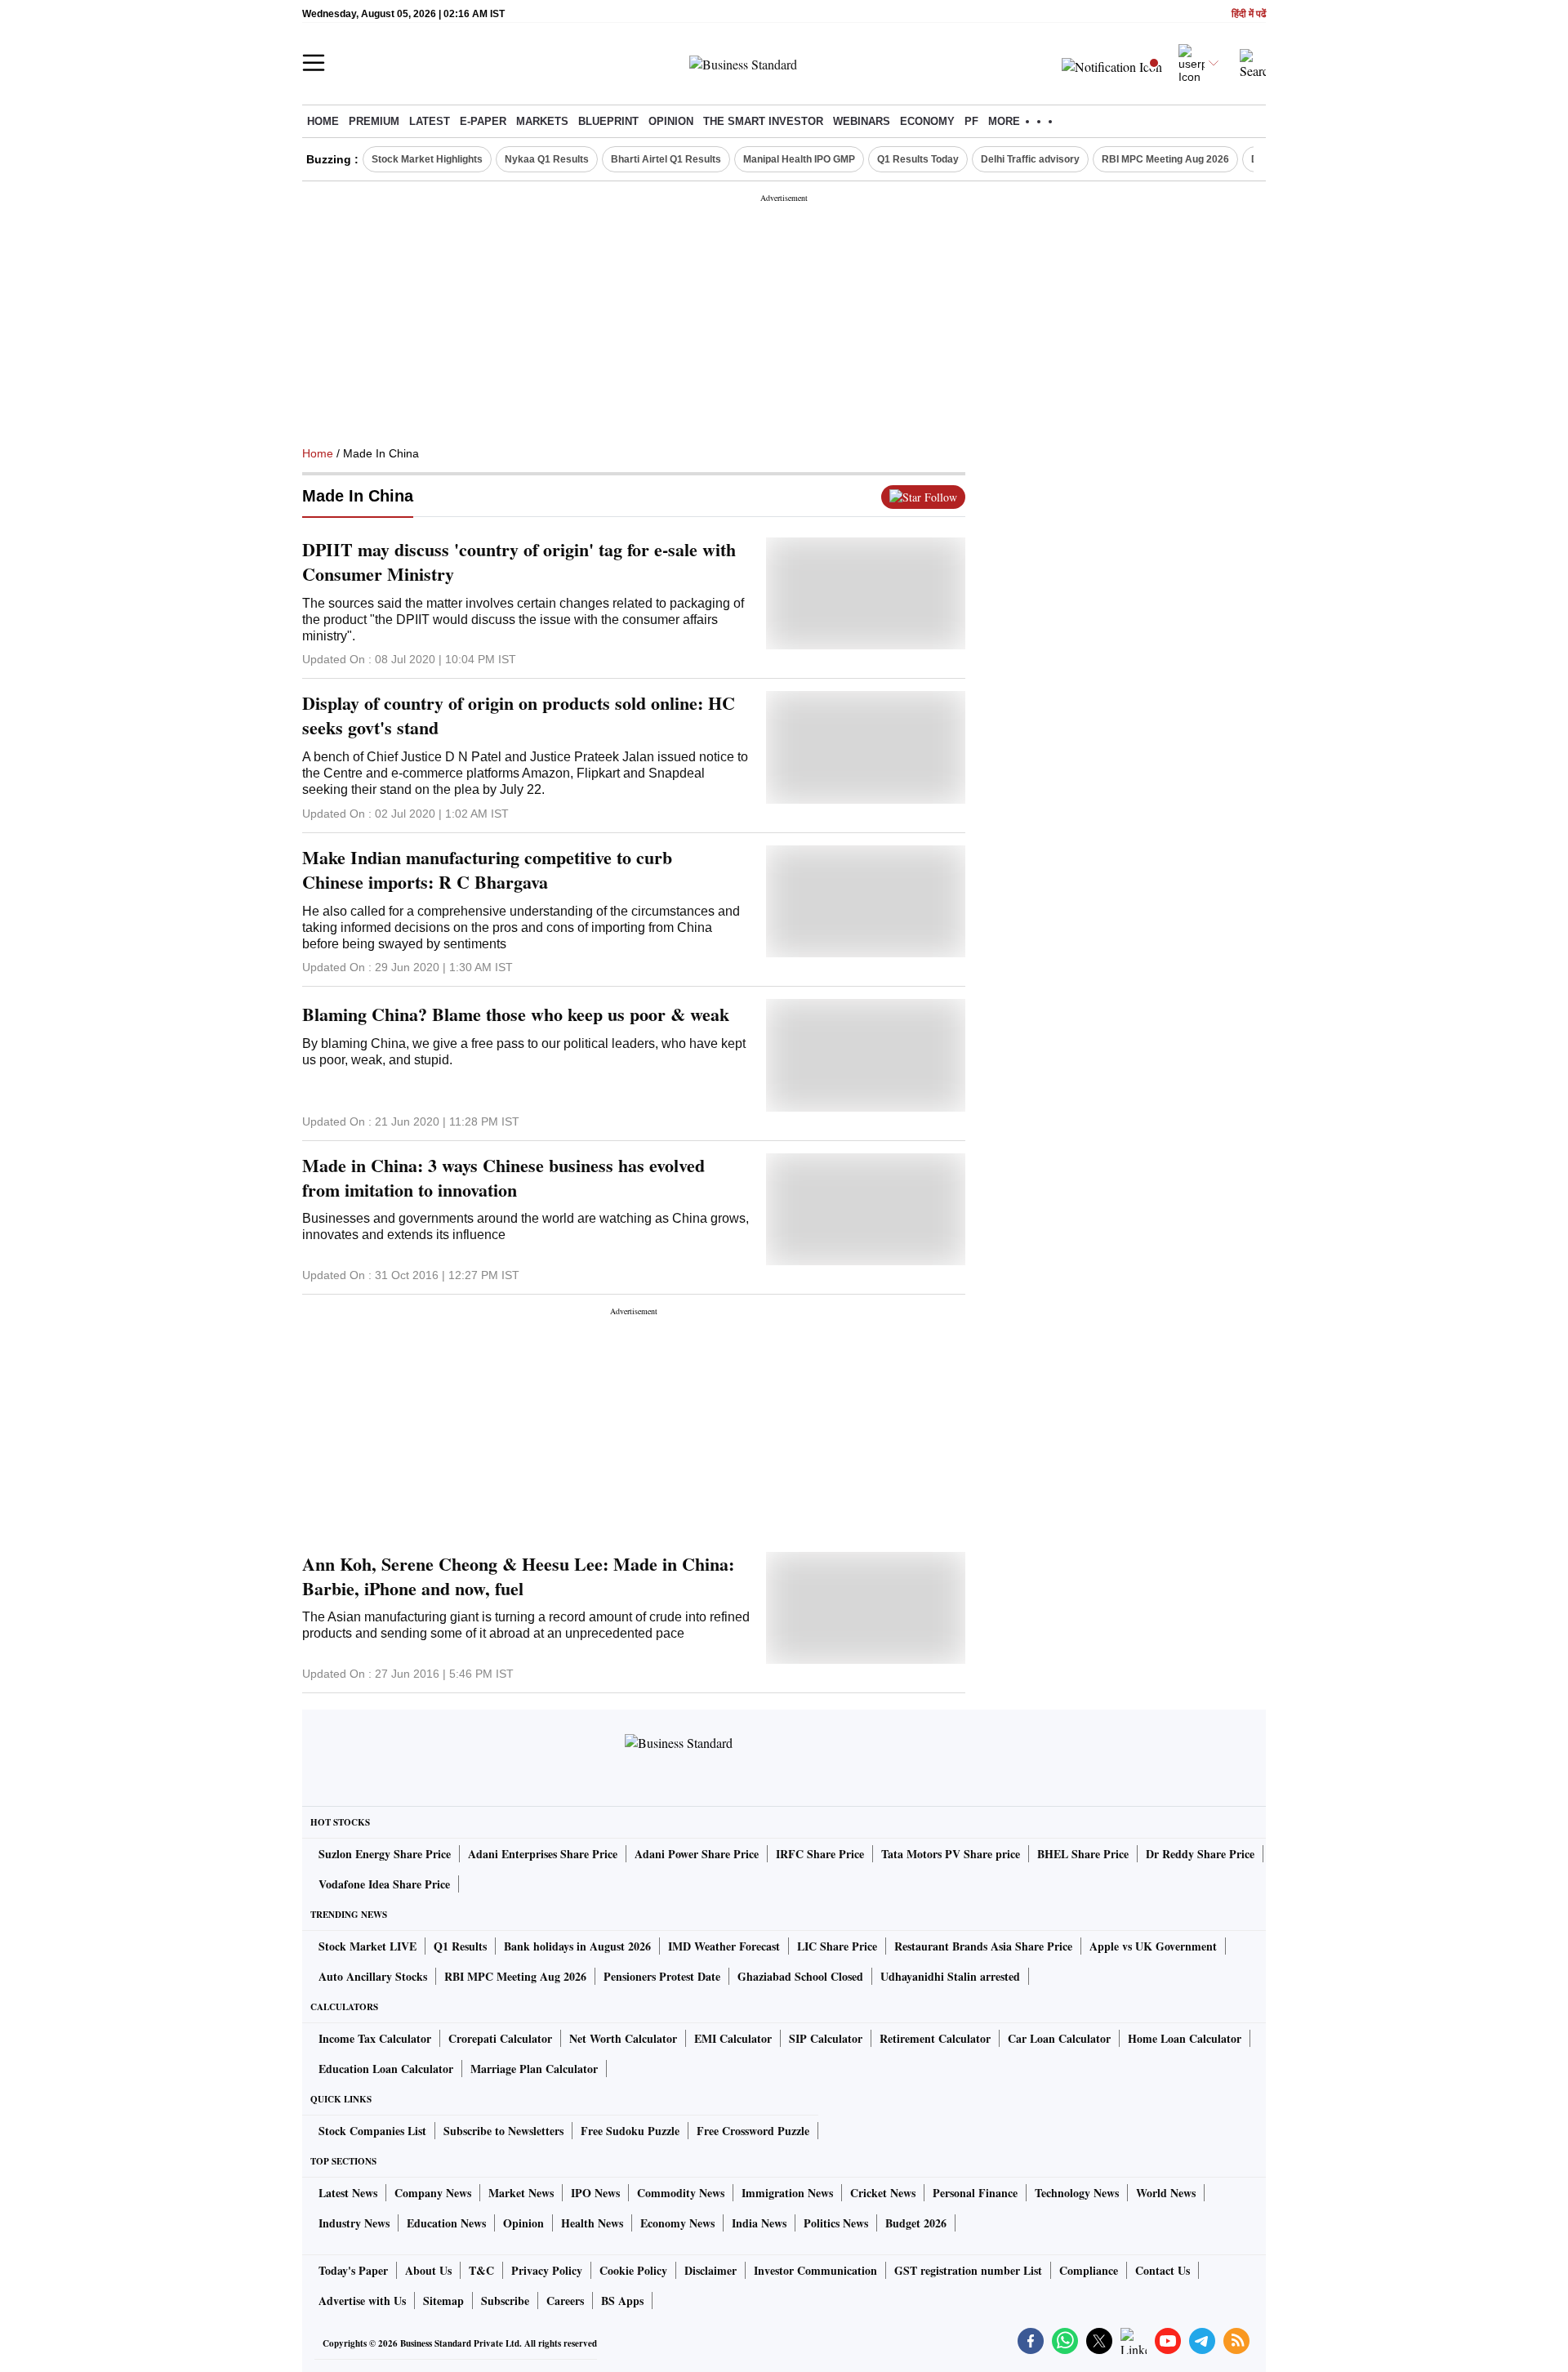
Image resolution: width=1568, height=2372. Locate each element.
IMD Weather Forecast (724, 1946)
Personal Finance (975, 2193)
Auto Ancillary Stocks (373, 1976)
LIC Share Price (837, 1946)
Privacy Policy (547, 2270)
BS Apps (622, 2301)
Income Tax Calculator (375, 2038)
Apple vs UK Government (1153, 1946)
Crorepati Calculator (500, 2038)
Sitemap (443, 2301)
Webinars (862, 121)
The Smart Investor (763, 121)
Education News (446, 2223)
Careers (565, 2301)
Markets (542, 121)
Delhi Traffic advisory (1030, 159)
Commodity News (681, 2193)
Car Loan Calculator (1059, 2038)
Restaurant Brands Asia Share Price (983, 1946)
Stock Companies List (372, 2131)
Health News (592, 2223)
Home (323, 121)
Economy (927, 121)
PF (971, 121)
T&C (481, 2270)
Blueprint (608, 121)
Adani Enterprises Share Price (543, 1854)
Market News (521, 2193)
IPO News (595, 2193)
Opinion (671, 121)
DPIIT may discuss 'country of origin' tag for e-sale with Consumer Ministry (519, 562)
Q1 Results (460, 1946)
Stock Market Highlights (427, 159)
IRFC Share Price (820, 1854)
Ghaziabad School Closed (800, 1976)
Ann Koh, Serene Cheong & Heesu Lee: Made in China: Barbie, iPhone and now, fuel (518, 1576)
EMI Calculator (733, 2038)
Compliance (1089, 2270)
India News (759, 2223)
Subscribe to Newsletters (503, 2131)
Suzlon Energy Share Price (385, 1854)
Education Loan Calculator (386, 2069)
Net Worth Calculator (623, 2038)
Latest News (348, 2193)
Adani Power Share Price (697, 1854)
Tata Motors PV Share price (951, 1854)
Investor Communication (815, 2270)
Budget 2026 (916, 2223)
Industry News (354, 2223)
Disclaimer (710, 2270)
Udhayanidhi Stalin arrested (950, 1976)
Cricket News (883, 2193)
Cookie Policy (633, 2270)
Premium (374, 121)
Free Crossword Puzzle (753, 2131)
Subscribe (505, 2301)
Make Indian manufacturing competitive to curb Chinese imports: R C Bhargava (487, 870)
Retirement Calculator (935, 2038)
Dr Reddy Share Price (1200, 1854)
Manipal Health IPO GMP (799, 159)
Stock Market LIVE (367, 1946)
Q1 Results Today (918, 159)
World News (1166, 2193)
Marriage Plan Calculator (534, 2069)
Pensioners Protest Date (662, 1976)
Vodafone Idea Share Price (384, 1884)
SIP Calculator (826, 2038)
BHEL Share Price (1083, 1854)
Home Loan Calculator (1185, 2038)
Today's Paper (353, 2270)
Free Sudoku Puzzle (630, 2131)
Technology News (1077, 2193)
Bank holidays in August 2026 (577, 1946)
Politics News (836, 2223)
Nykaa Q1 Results (547, 159)
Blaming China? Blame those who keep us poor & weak (516, 1014)
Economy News (677, 2223)
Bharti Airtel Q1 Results (666, 159)
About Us (428, 2270)
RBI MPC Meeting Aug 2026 (1165, 159)
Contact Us (1163, 2270)
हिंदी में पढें (1249, 14)
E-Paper (483, 121)
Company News (433, 2193)
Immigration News (787, 2193)
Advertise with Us (362, 2301)
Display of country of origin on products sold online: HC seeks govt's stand (519, 716)
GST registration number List (968, 2270)
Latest (430, 121)
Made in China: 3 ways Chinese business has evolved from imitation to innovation (503, 1178)
